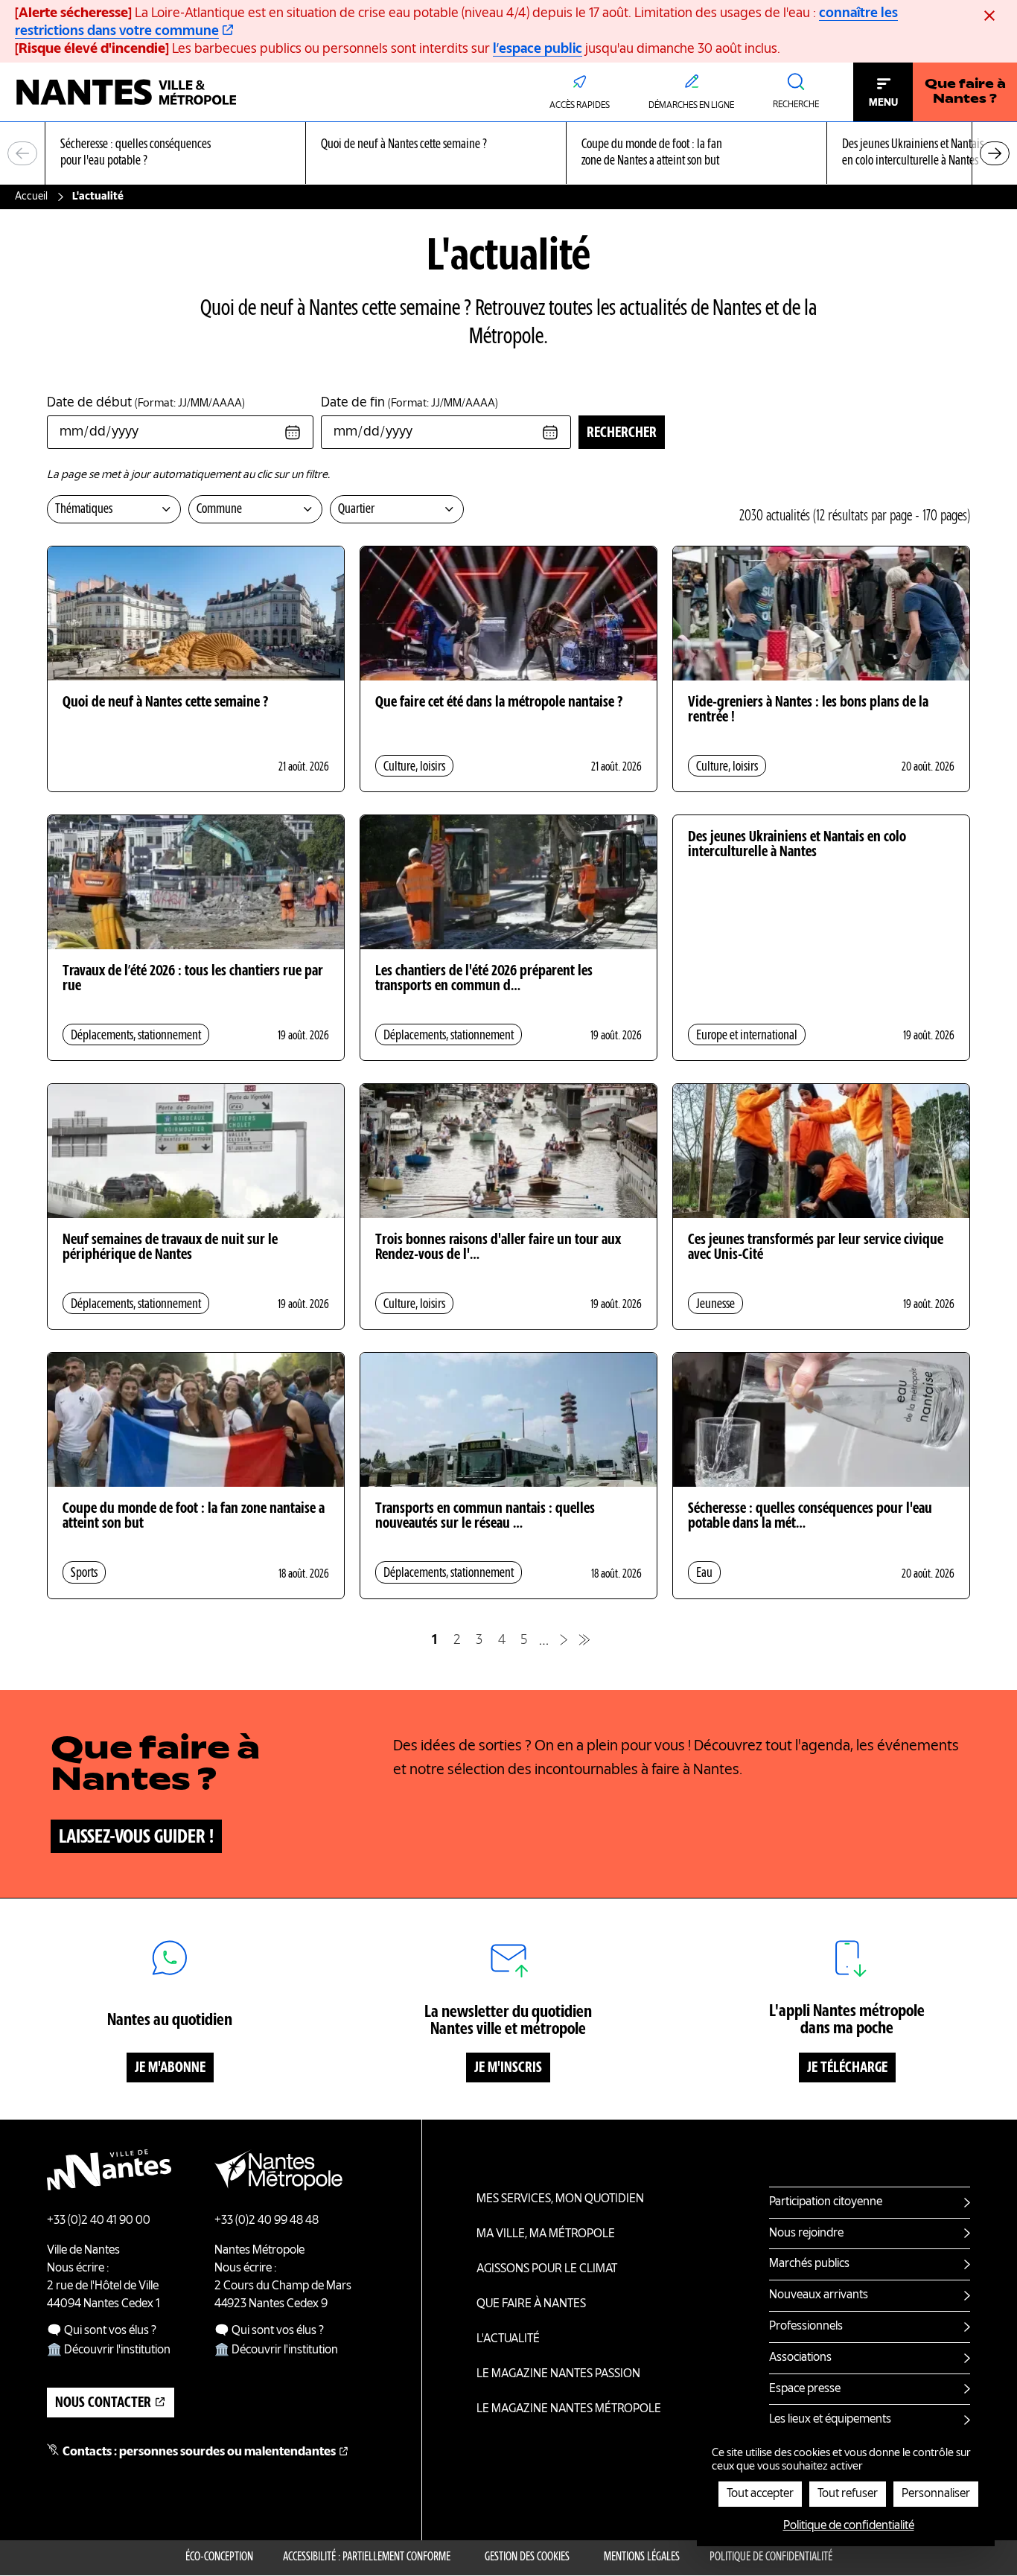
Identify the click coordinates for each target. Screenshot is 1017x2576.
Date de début (146, 403)
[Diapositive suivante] (995, 153)
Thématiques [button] (84, 509)
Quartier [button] (356, 509)
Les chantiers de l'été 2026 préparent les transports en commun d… (484, 979)
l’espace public (538, 49)
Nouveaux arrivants (819, 2295)
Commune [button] (219, 509)
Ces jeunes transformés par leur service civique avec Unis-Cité (816, 1248)
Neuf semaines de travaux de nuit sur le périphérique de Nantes (170, 1248)
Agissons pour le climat (547, 2269)
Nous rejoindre (806, 2234)
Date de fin (409, 403)
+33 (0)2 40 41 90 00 (99, 2221)
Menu (883, 103)
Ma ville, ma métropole (546, 2234)
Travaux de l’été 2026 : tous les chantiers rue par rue (193, 979)
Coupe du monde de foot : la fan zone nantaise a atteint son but (194, 1517)
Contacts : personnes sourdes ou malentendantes (199, 2452)
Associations (800, 2358)
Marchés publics (809, 2264)
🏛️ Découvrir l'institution (109, 2350)
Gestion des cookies (527, 2557)
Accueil (31, 197)
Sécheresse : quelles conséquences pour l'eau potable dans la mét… (810, 1517)
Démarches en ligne (691, 106)
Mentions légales (642, 2557)
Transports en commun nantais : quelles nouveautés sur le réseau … (485, 1517)
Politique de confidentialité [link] (849, 2526)
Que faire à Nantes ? (965, 92)
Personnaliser (936, 2494)
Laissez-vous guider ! (136, 1837)
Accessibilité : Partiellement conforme (367, 2557)
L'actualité (508, 2339)
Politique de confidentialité (771, 2557)
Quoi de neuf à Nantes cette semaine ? (165, 703)
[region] (508, 154)
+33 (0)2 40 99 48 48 (267, 2221)
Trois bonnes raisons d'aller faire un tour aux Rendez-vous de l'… (498, 1248)
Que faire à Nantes (531, 2304)
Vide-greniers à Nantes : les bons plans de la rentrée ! (808, 710)
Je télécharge (847, 2068)
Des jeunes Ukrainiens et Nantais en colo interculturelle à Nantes (797, 845)
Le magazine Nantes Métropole (569, 2409)
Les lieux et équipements (830, 2420)
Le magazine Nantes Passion (558, 2374)
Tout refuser (848, 2494)
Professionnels (806, 2327)
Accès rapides (580, 106)
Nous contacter (103, 2403)
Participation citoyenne (826, 2202)
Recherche (796, 105)
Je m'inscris (508, 2068)
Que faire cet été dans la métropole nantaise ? (499, 703)
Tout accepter (760, 2494)
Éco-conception (219, 2557)
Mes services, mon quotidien (560, 2199)
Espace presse (805, 2389)
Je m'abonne (170, 2068)
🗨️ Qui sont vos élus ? (102, 2331)
